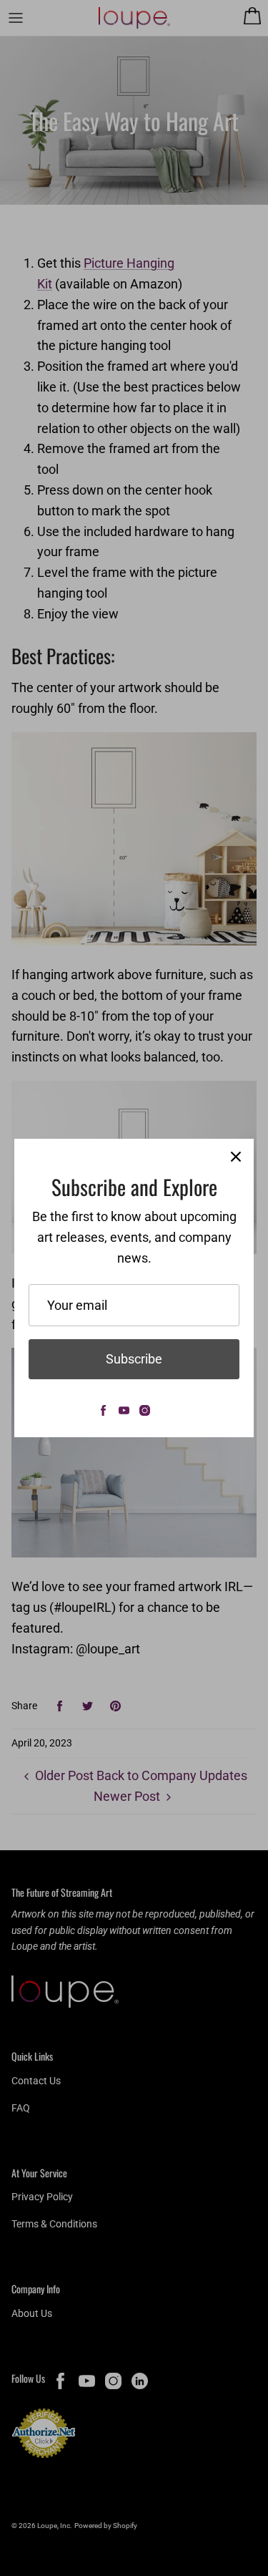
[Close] (236, 1157)
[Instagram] (145, 1410)
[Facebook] (103, 1410)
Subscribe (134, 1359)
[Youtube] (124, 1410)
